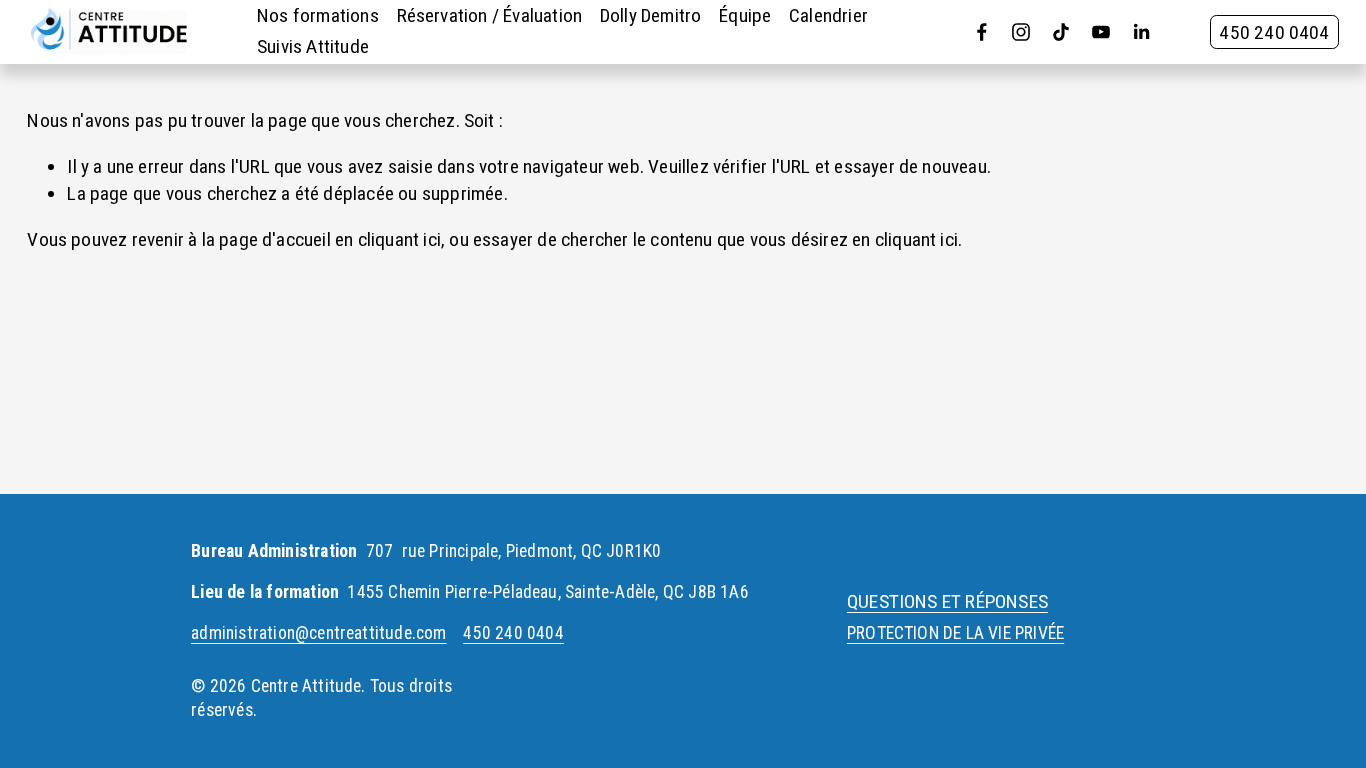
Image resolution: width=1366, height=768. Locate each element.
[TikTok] (1061, 32)
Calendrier (828, 15)
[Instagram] (1021, 32)
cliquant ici (399, 239)
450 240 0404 (1274, 32)
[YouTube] (1101, 32)
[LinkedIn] (1141, 32)
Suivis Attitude (313, 46)
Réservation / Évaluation (490, 15)
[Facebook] (982, 32)
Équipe (745, 15)
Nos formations (318, 15)
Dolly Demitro (651, 15)
